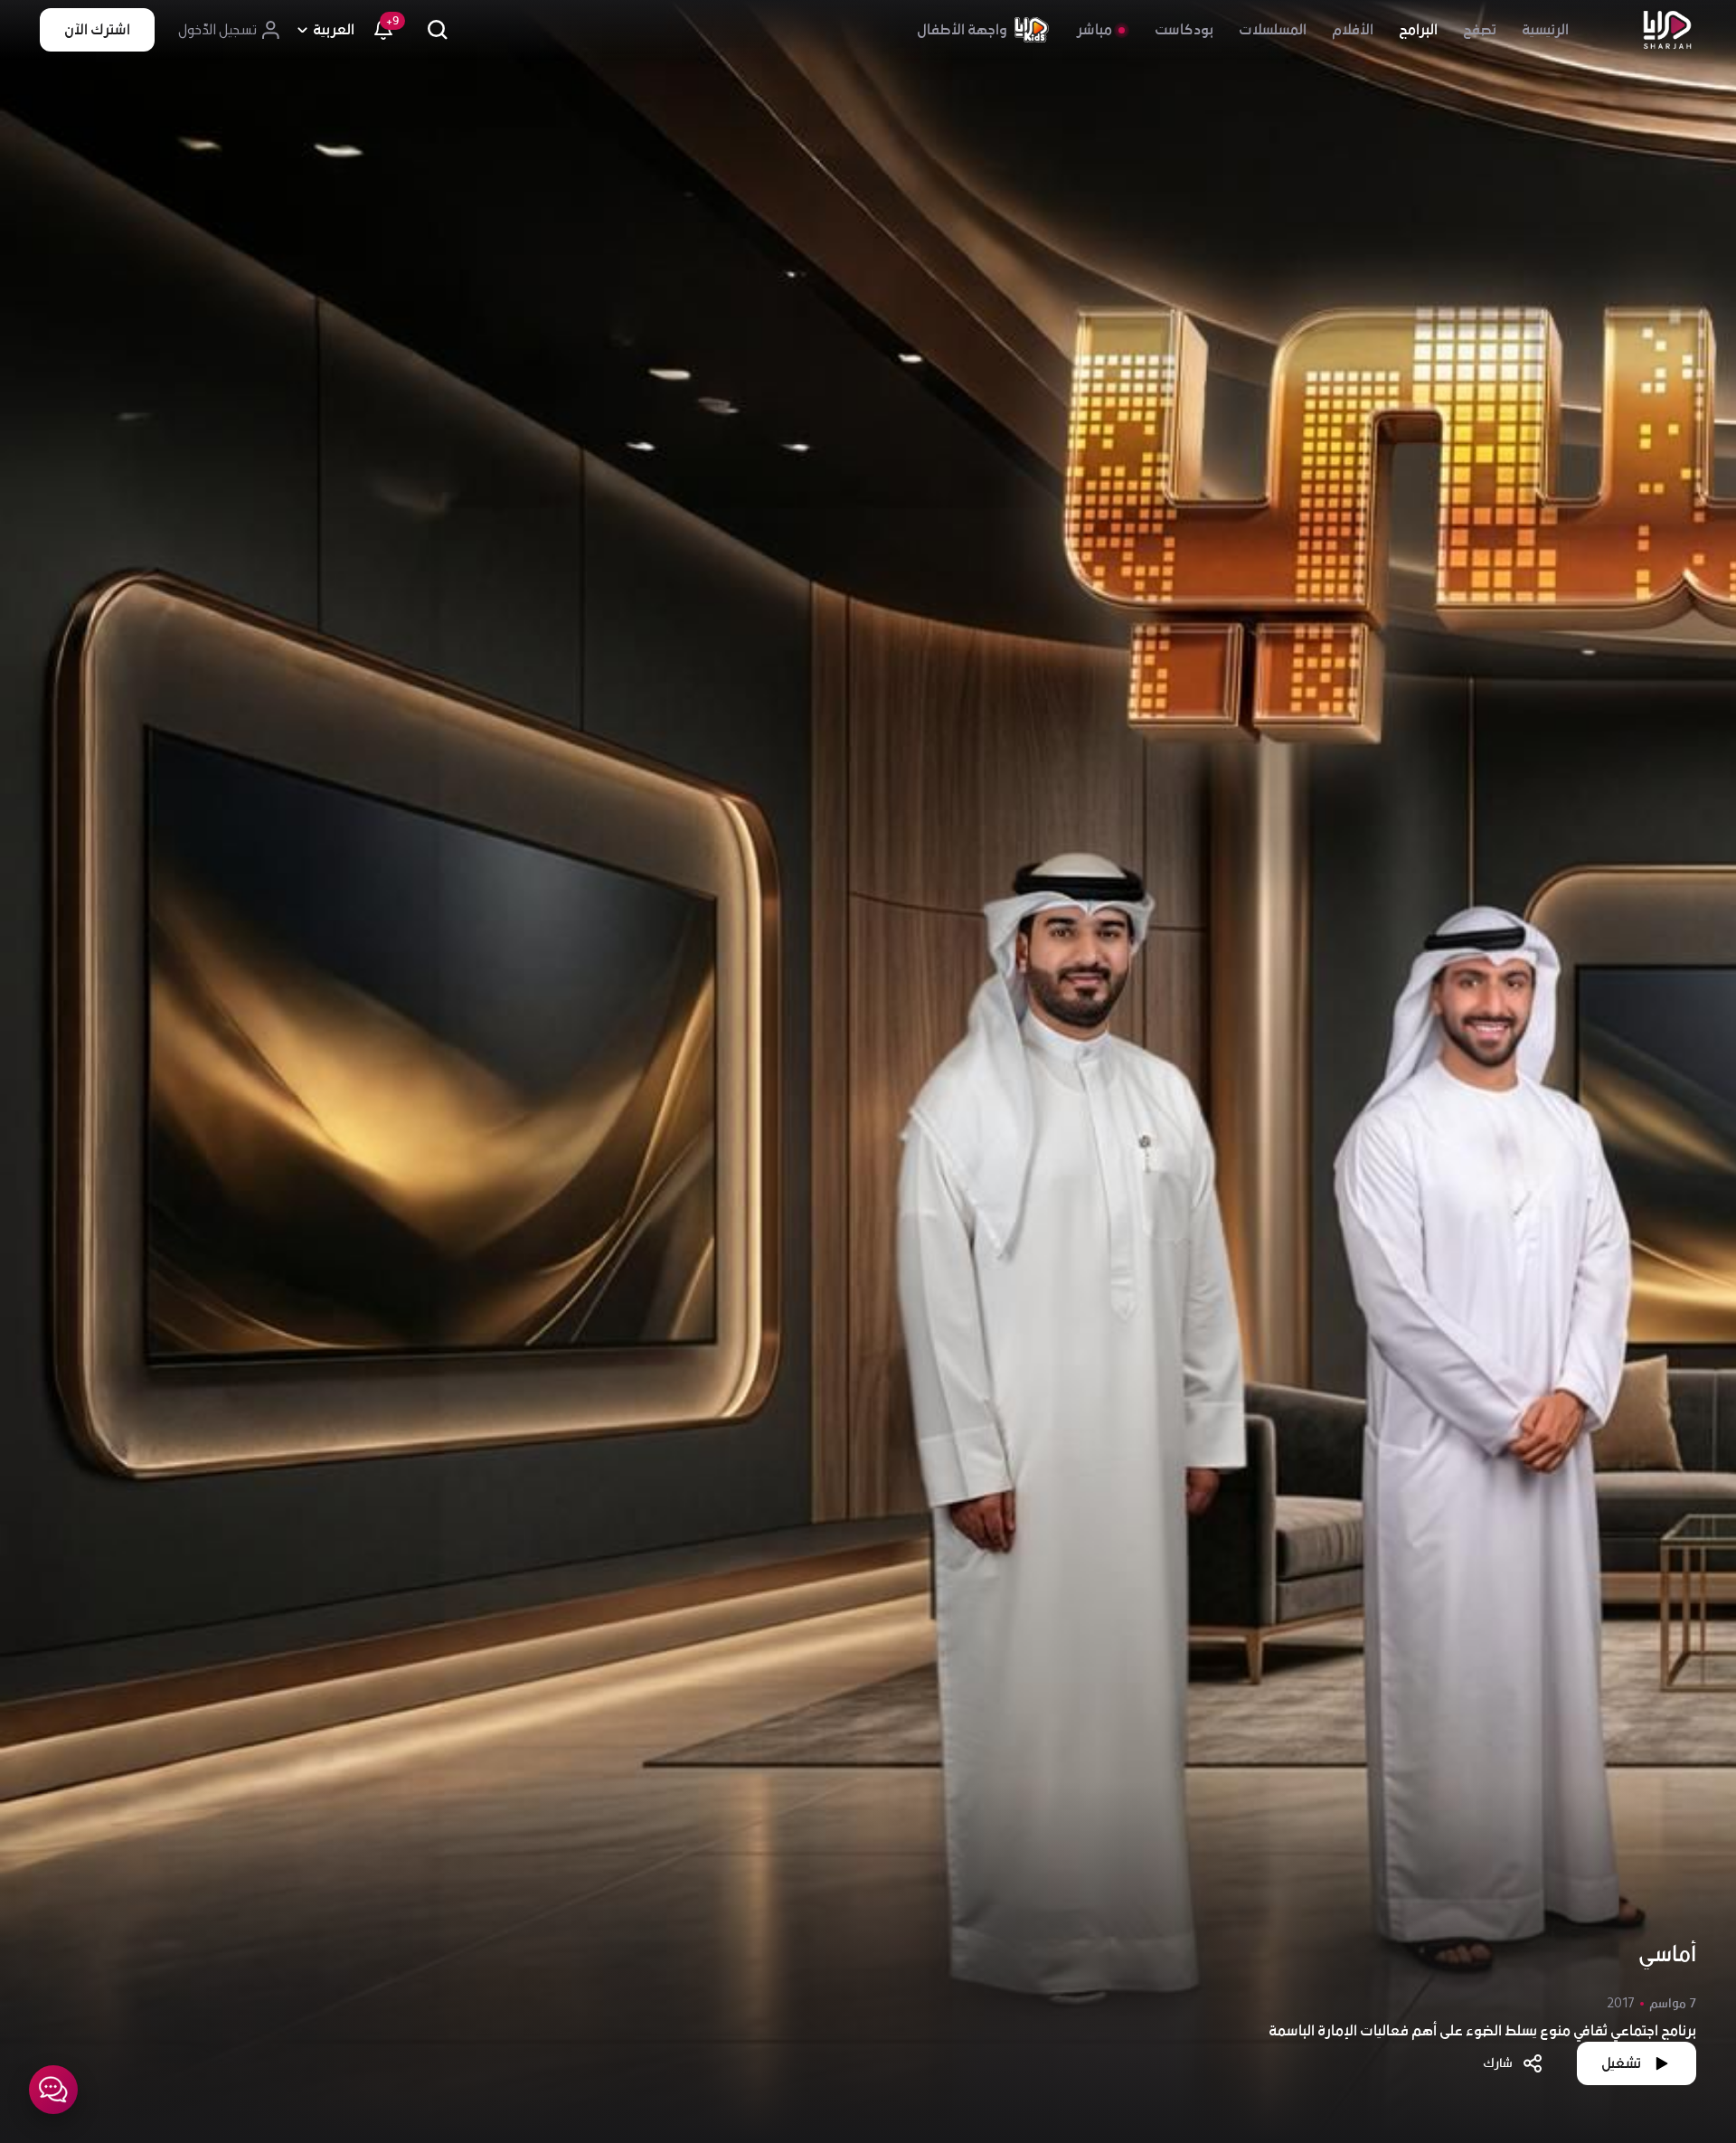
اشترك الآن (97, 30)
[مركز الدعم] (53, 2090)
